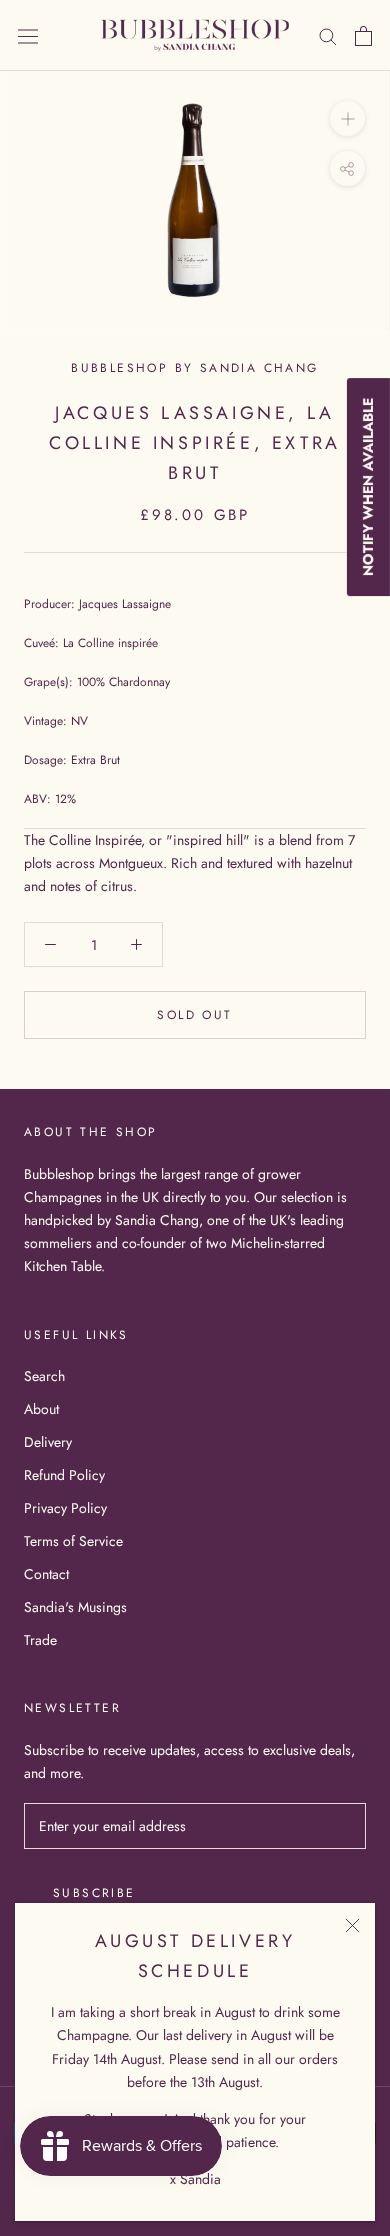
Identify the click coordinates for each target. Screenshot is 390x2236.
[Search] (328, 35)
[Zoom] (347, 118)
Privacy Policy (65, 1508)
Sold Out (194, 1015)
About (41, 1409)
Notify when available (368, 487)
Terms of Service (73, 1541)
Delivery (48, 1442)
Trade (40, 1640)
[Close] (352, 1925)
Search (44, 1376)
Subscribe (94, 1893)
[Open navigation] (28, 36)
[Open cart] (363, 36)
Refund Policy (64, 1475)
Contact (46, 1574)
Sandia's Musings (75, 1607)
